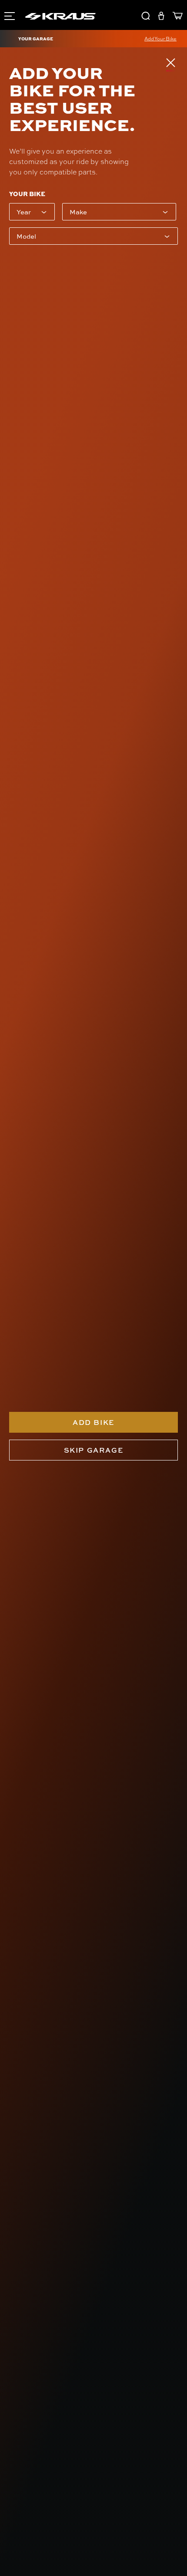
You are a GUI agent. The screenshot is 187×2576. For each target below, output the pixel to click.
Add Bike (93, 1422)
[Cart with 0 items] (175, 17)
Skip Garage (94, 1450)
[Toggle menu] (9, 15)
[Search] (146, 17)
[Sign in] (161, 17)
